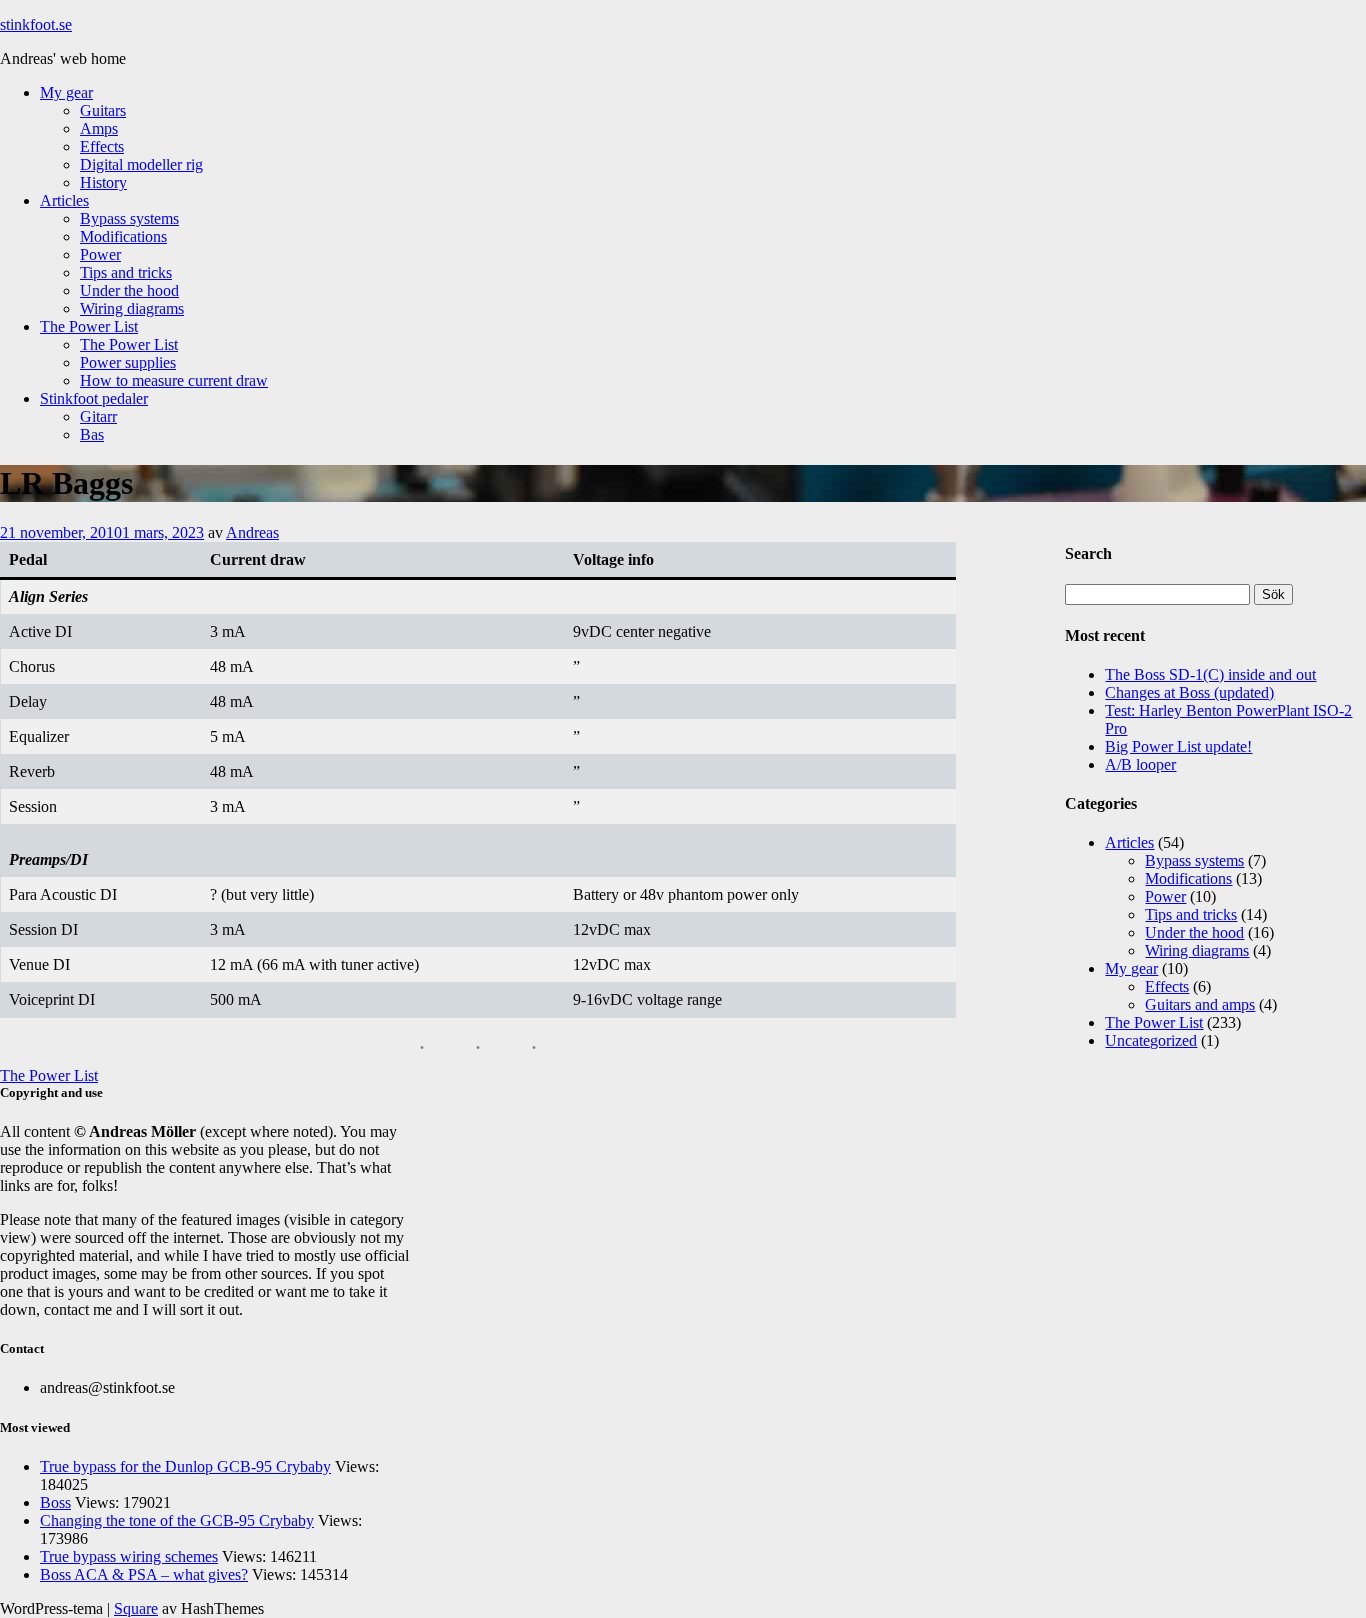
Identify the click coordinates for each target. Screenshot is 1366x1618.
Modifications (123, 236)
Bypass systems (129, 218)
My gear (66, 92)
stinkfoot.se (36, 24)
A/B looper (1140, 764)
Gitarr (98, 416)
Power (100, 254)
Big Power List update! (1178, 746)
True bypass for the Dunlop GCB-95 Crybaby (185, 1466)
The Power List (89, 326)
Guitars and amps (1200, 1004)
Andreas (252, 532)
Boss (55, 1502)
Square (136, 1608)
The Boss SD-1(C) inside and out (1210, 674)
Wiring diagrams (132, 308)
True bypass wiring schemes (129, 1556)
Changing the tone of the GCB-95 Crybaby (177, 1520)
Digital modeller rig (141, 164)
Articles (64, 200)
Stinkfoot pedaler (94, 398)
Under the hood (129, 290)
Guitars (103, 110)
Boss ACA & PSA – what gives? (144, 1574)
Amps (99, 128)
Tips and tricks (126, 272)
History (103, 182)
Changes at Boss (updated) (1189, 692)
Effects (102, 146)
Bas (92, 434)
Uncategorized (1151, 1040)
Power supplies (128, 362)
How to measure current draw (174, 380)
